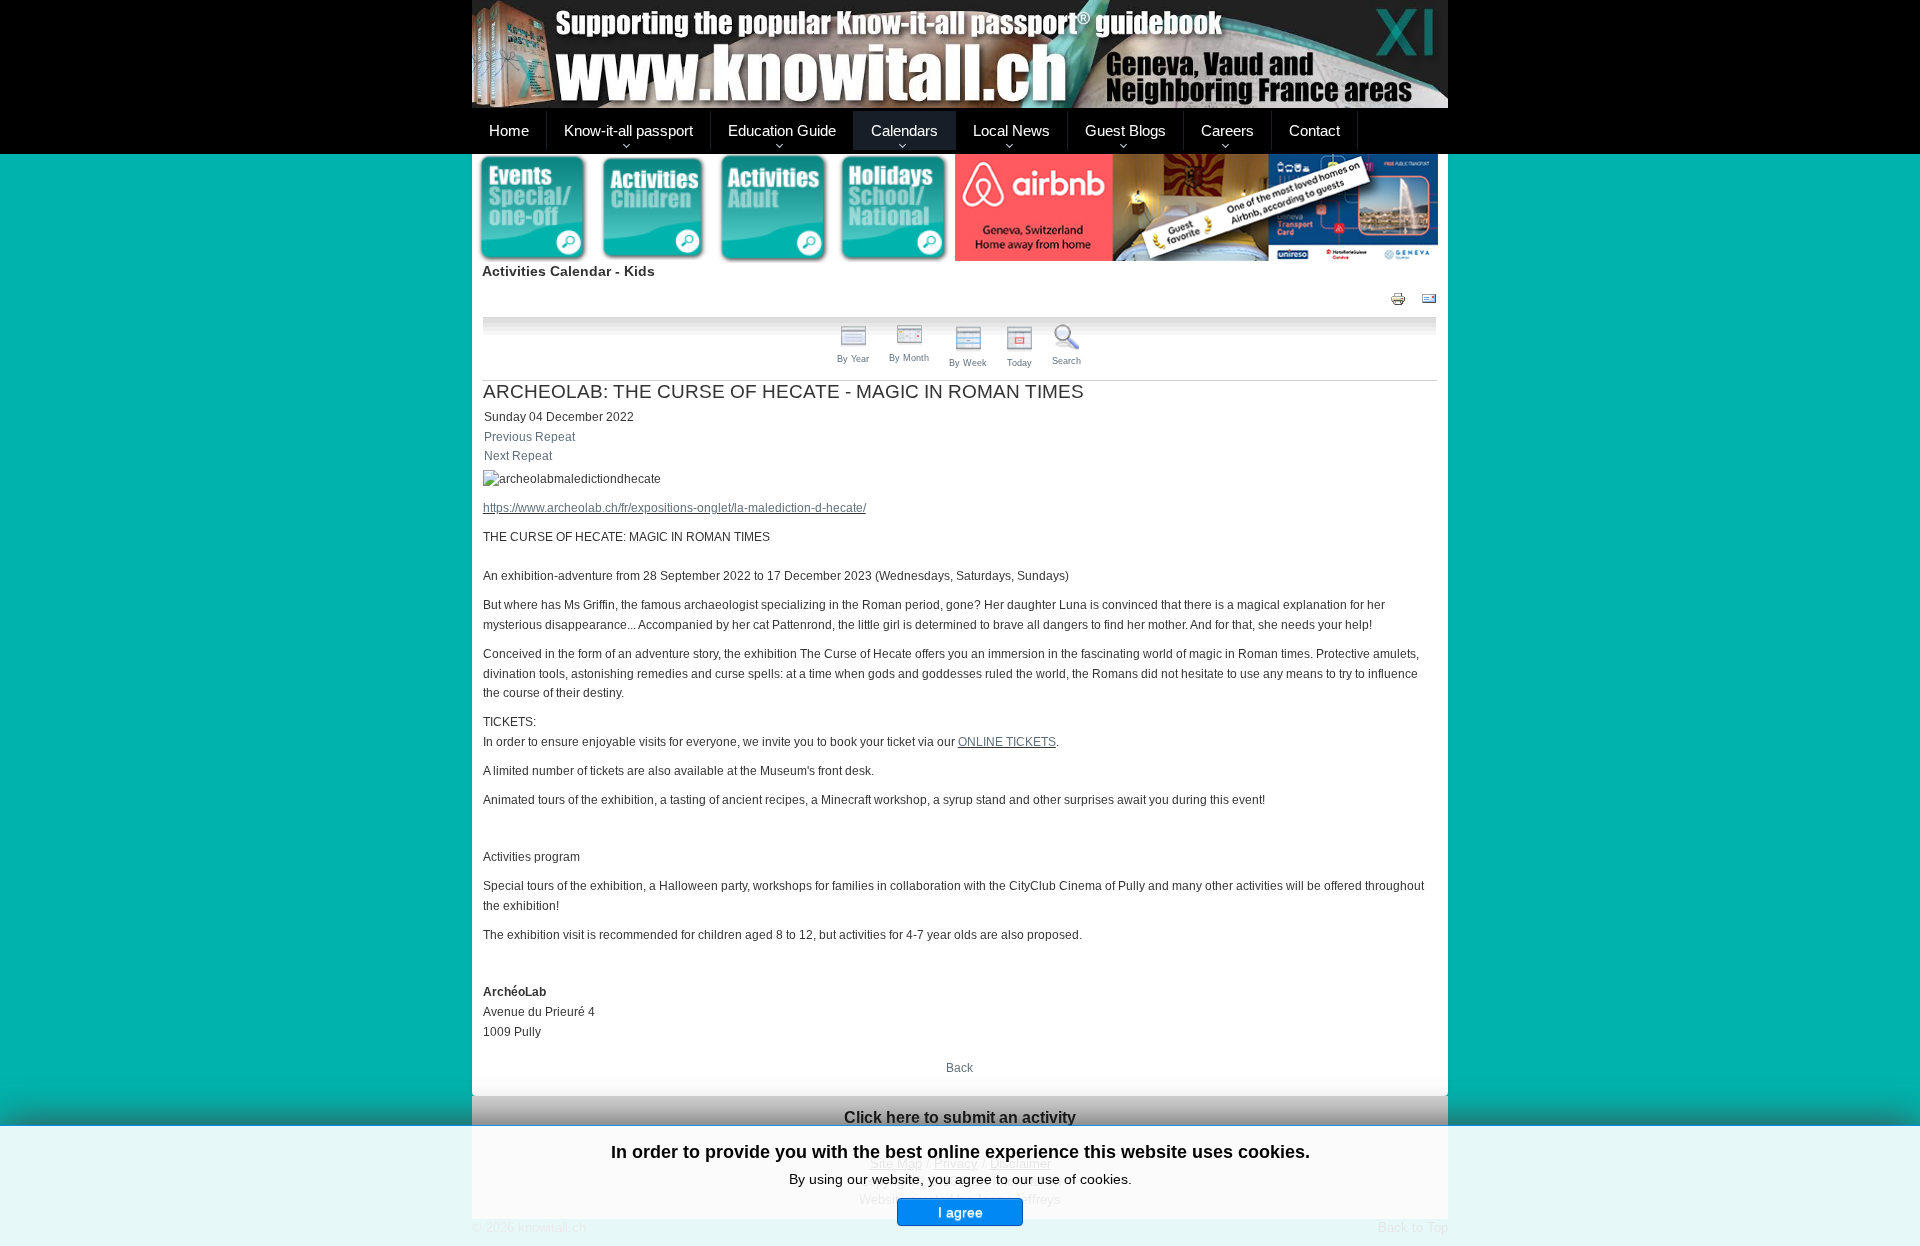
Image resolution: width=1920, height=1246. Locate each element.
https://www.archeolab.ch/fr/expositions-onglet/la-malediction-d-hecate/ (674, 508)
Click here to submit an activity (960, 1117)
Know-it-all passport (628, 130)
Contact (1314, 130)
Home (509, 130)
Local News (1011, 130)
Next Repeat (518, 456)
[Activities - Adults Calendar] (774, 208)
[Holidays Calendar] (894, 209)
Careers (1227, 130)
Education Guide (782, 130)
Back (959, 1068)
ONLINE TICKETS (1007, 742)
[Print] (1398, 297)
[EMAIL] (1429, 297)
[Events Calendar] (532, 209)
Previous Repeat (529, 437)
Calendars (904, 130)
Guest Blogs (1125, 130)
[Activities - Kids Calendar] (653, 209)
